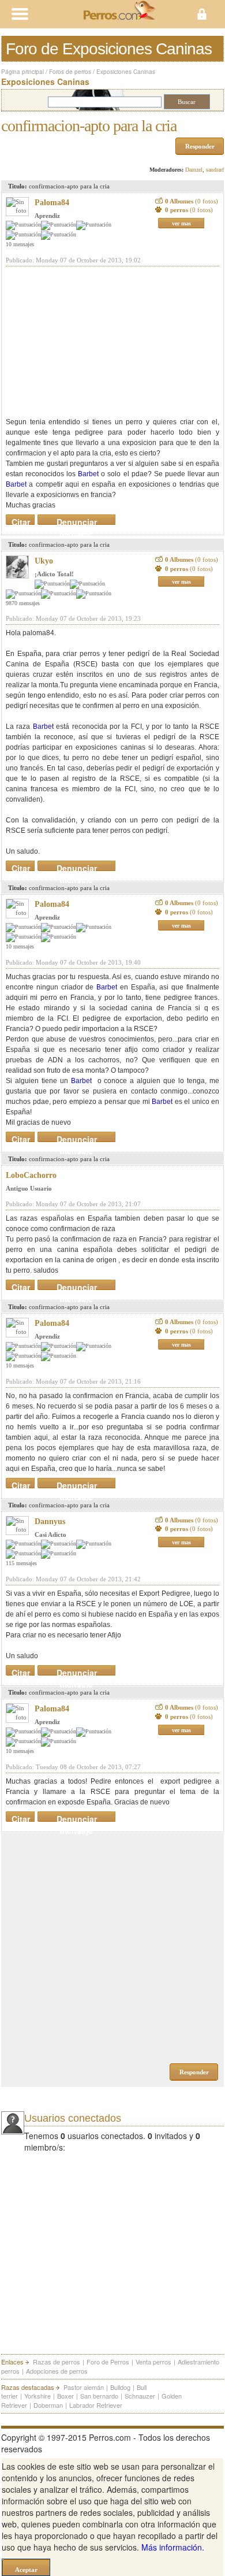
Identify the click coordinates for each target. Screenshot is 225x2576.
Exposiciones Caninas (126, 72)
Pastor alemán (84, 2387)
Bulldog (120, 2387)
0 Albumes (192, 201)
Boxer (65, 2396)
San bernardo (99, 2396)
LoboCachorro (31, 1175)
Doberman (48, 2405)
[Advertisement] (92, 342)
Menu (56, 14)
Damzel (194, 170)
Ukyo (44, 561)
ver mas (181, 223)
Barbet (88, 474)
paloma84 (52, 203)
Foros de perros (70, 72)
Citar (21, 520)
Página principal (22, 72)
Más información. (173, 2547)
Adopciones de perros (57, 2371)
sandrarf (215, 170)
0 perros (189, 210)
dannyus (50, 1521)
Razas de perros (57, 2362)
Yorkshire (37, 2396)
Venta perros (153, 2362)
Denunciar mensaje (77, 520)
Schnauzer (140, 2396)
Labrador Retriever (96, 2405)
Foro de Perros (108, 2362)
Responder (200, 146)
